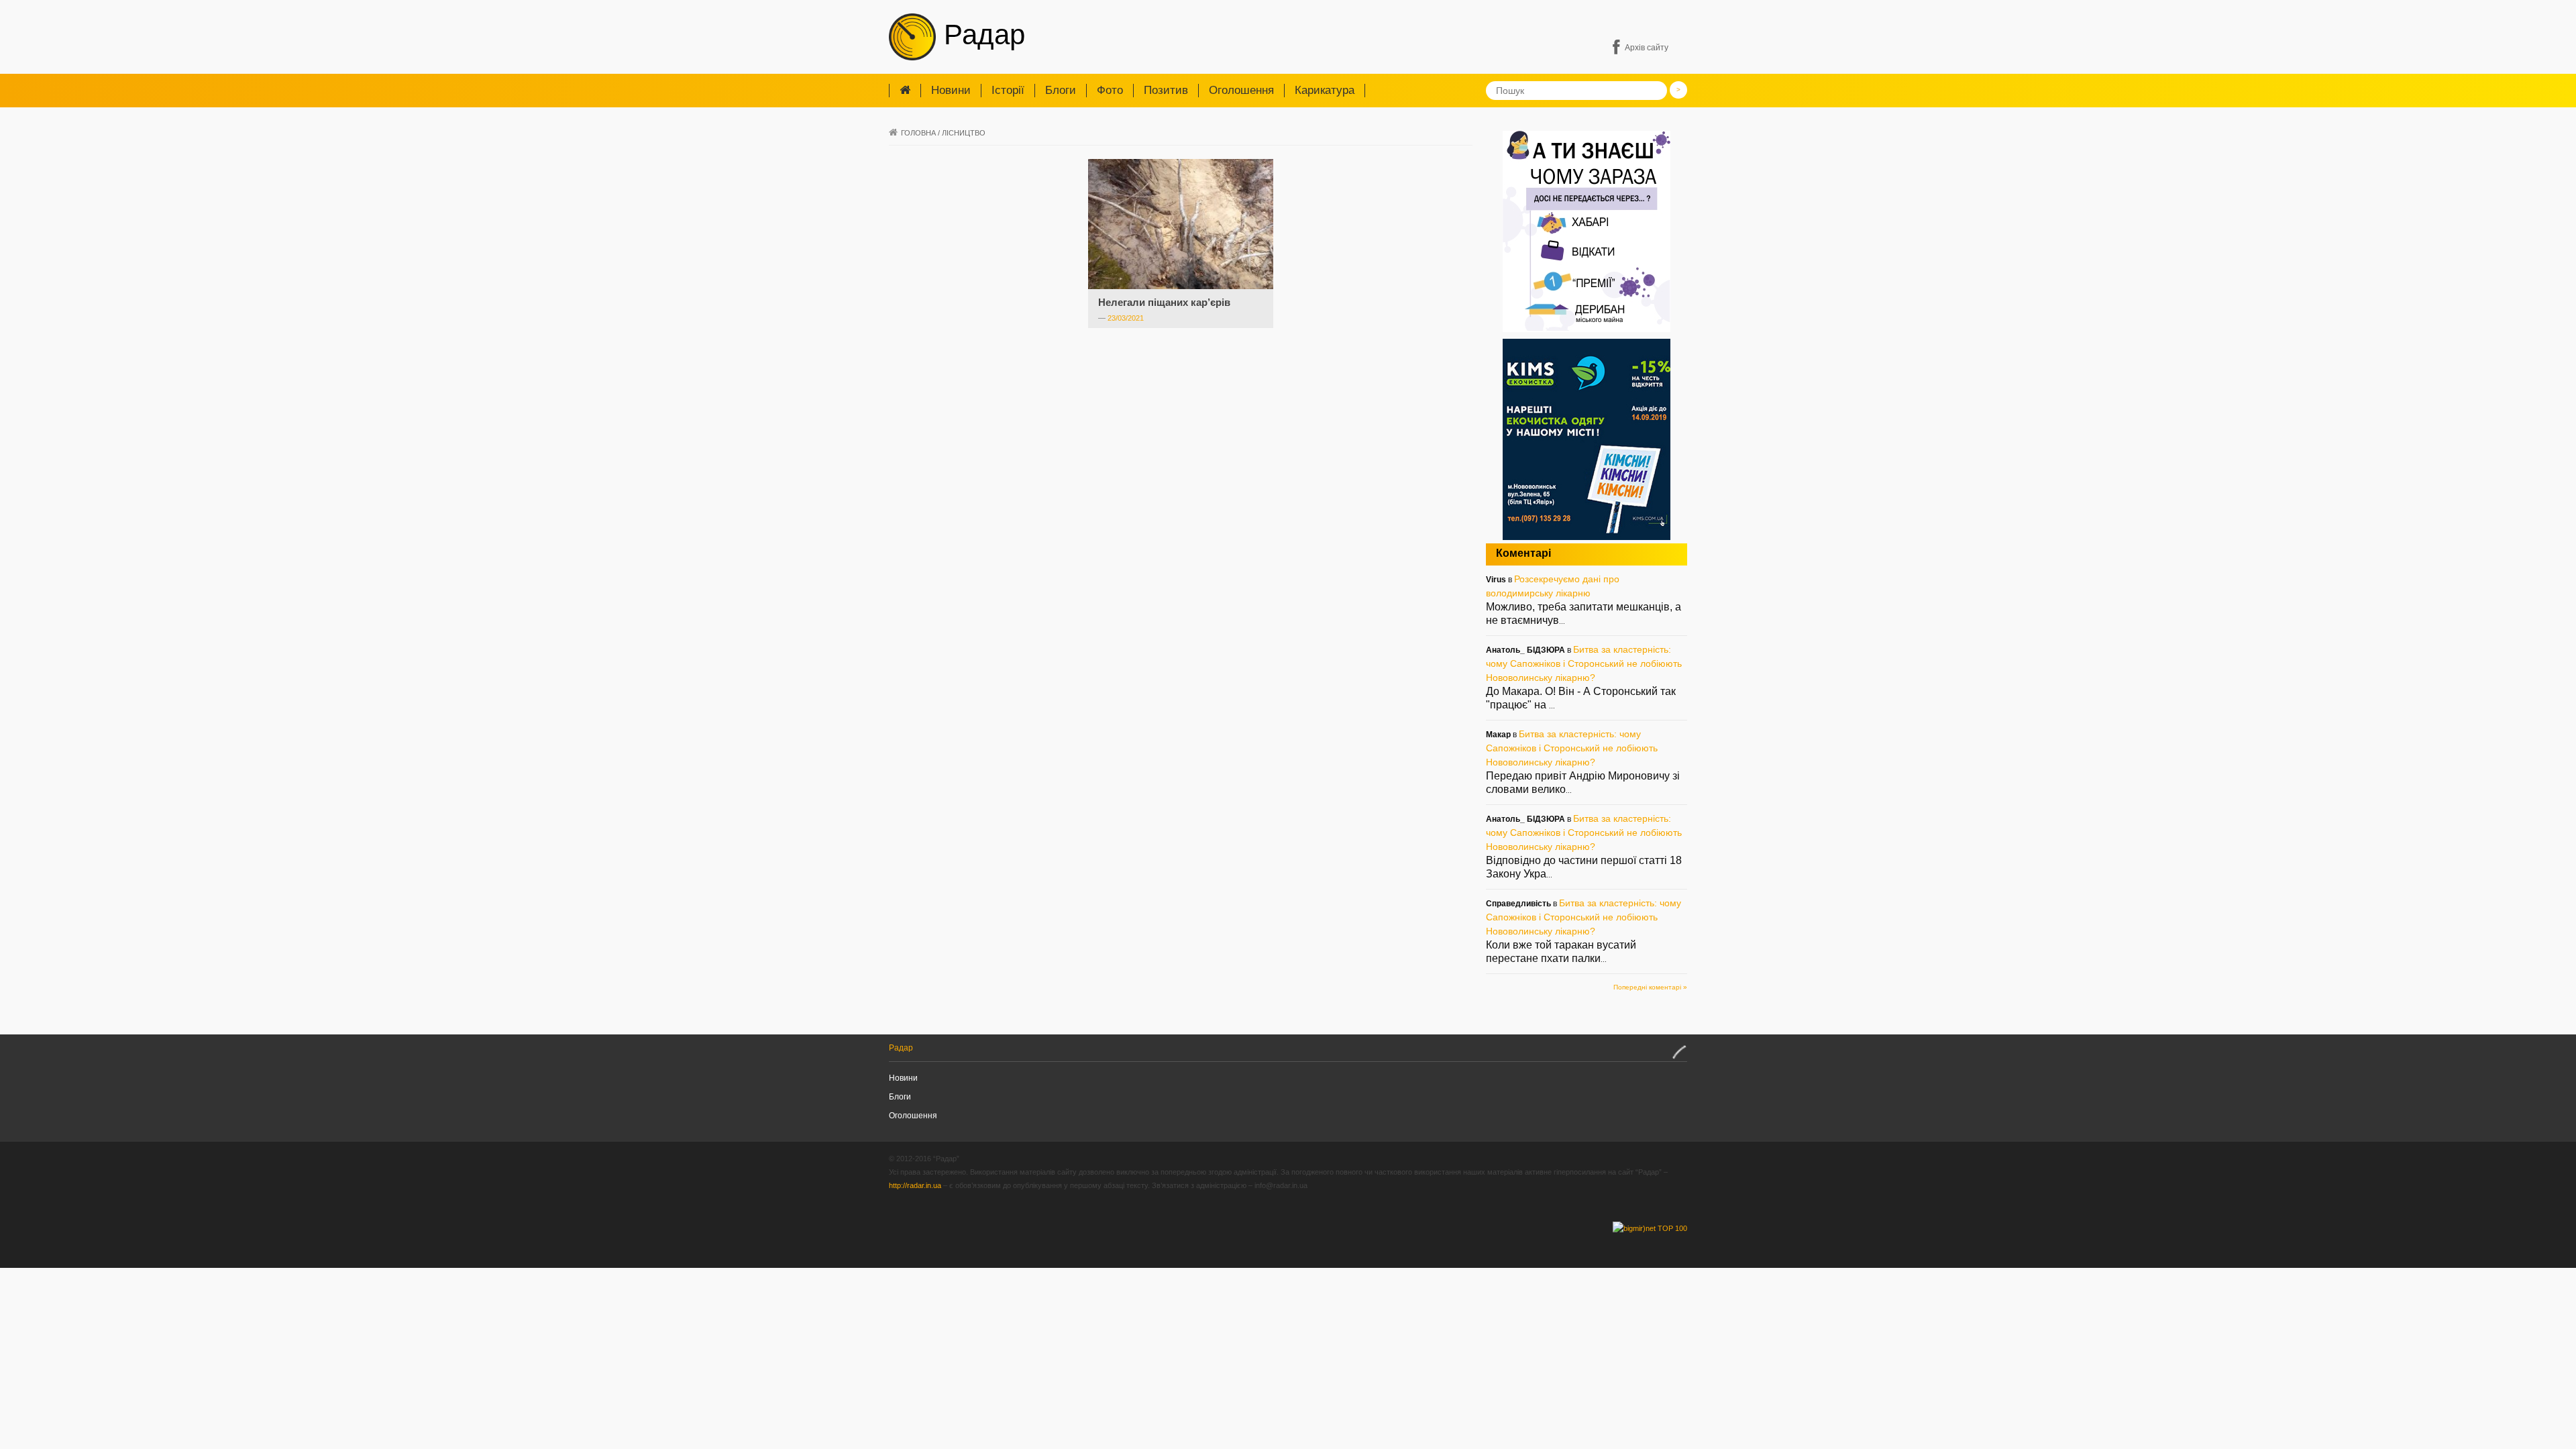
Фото (1110, 90)
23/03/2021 (1126, 318)
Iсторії (1008, 90)
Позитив (1166, 90)
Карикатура (1325, 90)
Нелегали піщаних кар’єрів (1164, 302)
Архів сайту (1647, 48)
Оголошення (1241, 90)
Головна (918, 133)
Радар (980, 35)
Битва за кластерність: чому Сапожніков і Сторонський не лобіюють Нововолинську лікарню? (1584, 663)
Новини (951, 90)
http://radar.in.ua (915, 1185)
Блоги (1061, 90)
